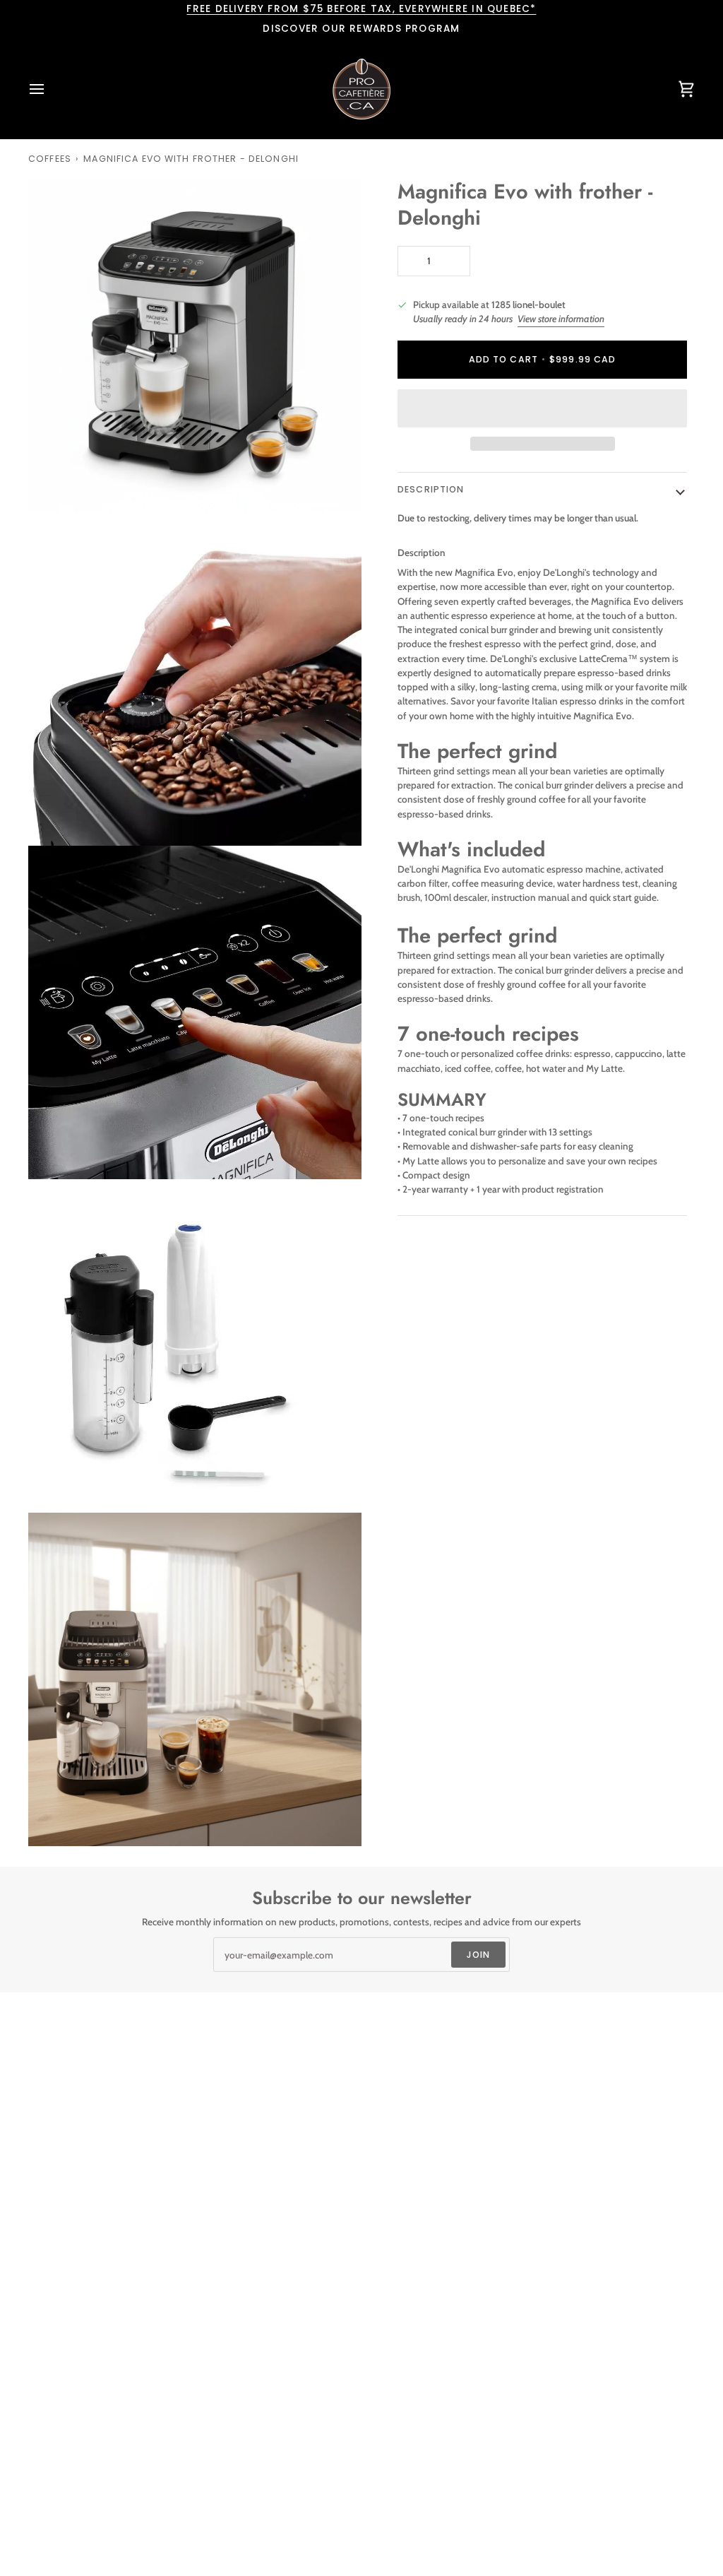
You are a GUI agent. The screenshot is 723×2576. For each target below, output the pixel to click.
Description (431, 489)
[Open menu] (49, 89)
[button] (542, 408)
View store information (561, 319)
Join (479, 1955)
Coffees (50, 159)
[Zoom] (55, 486)
